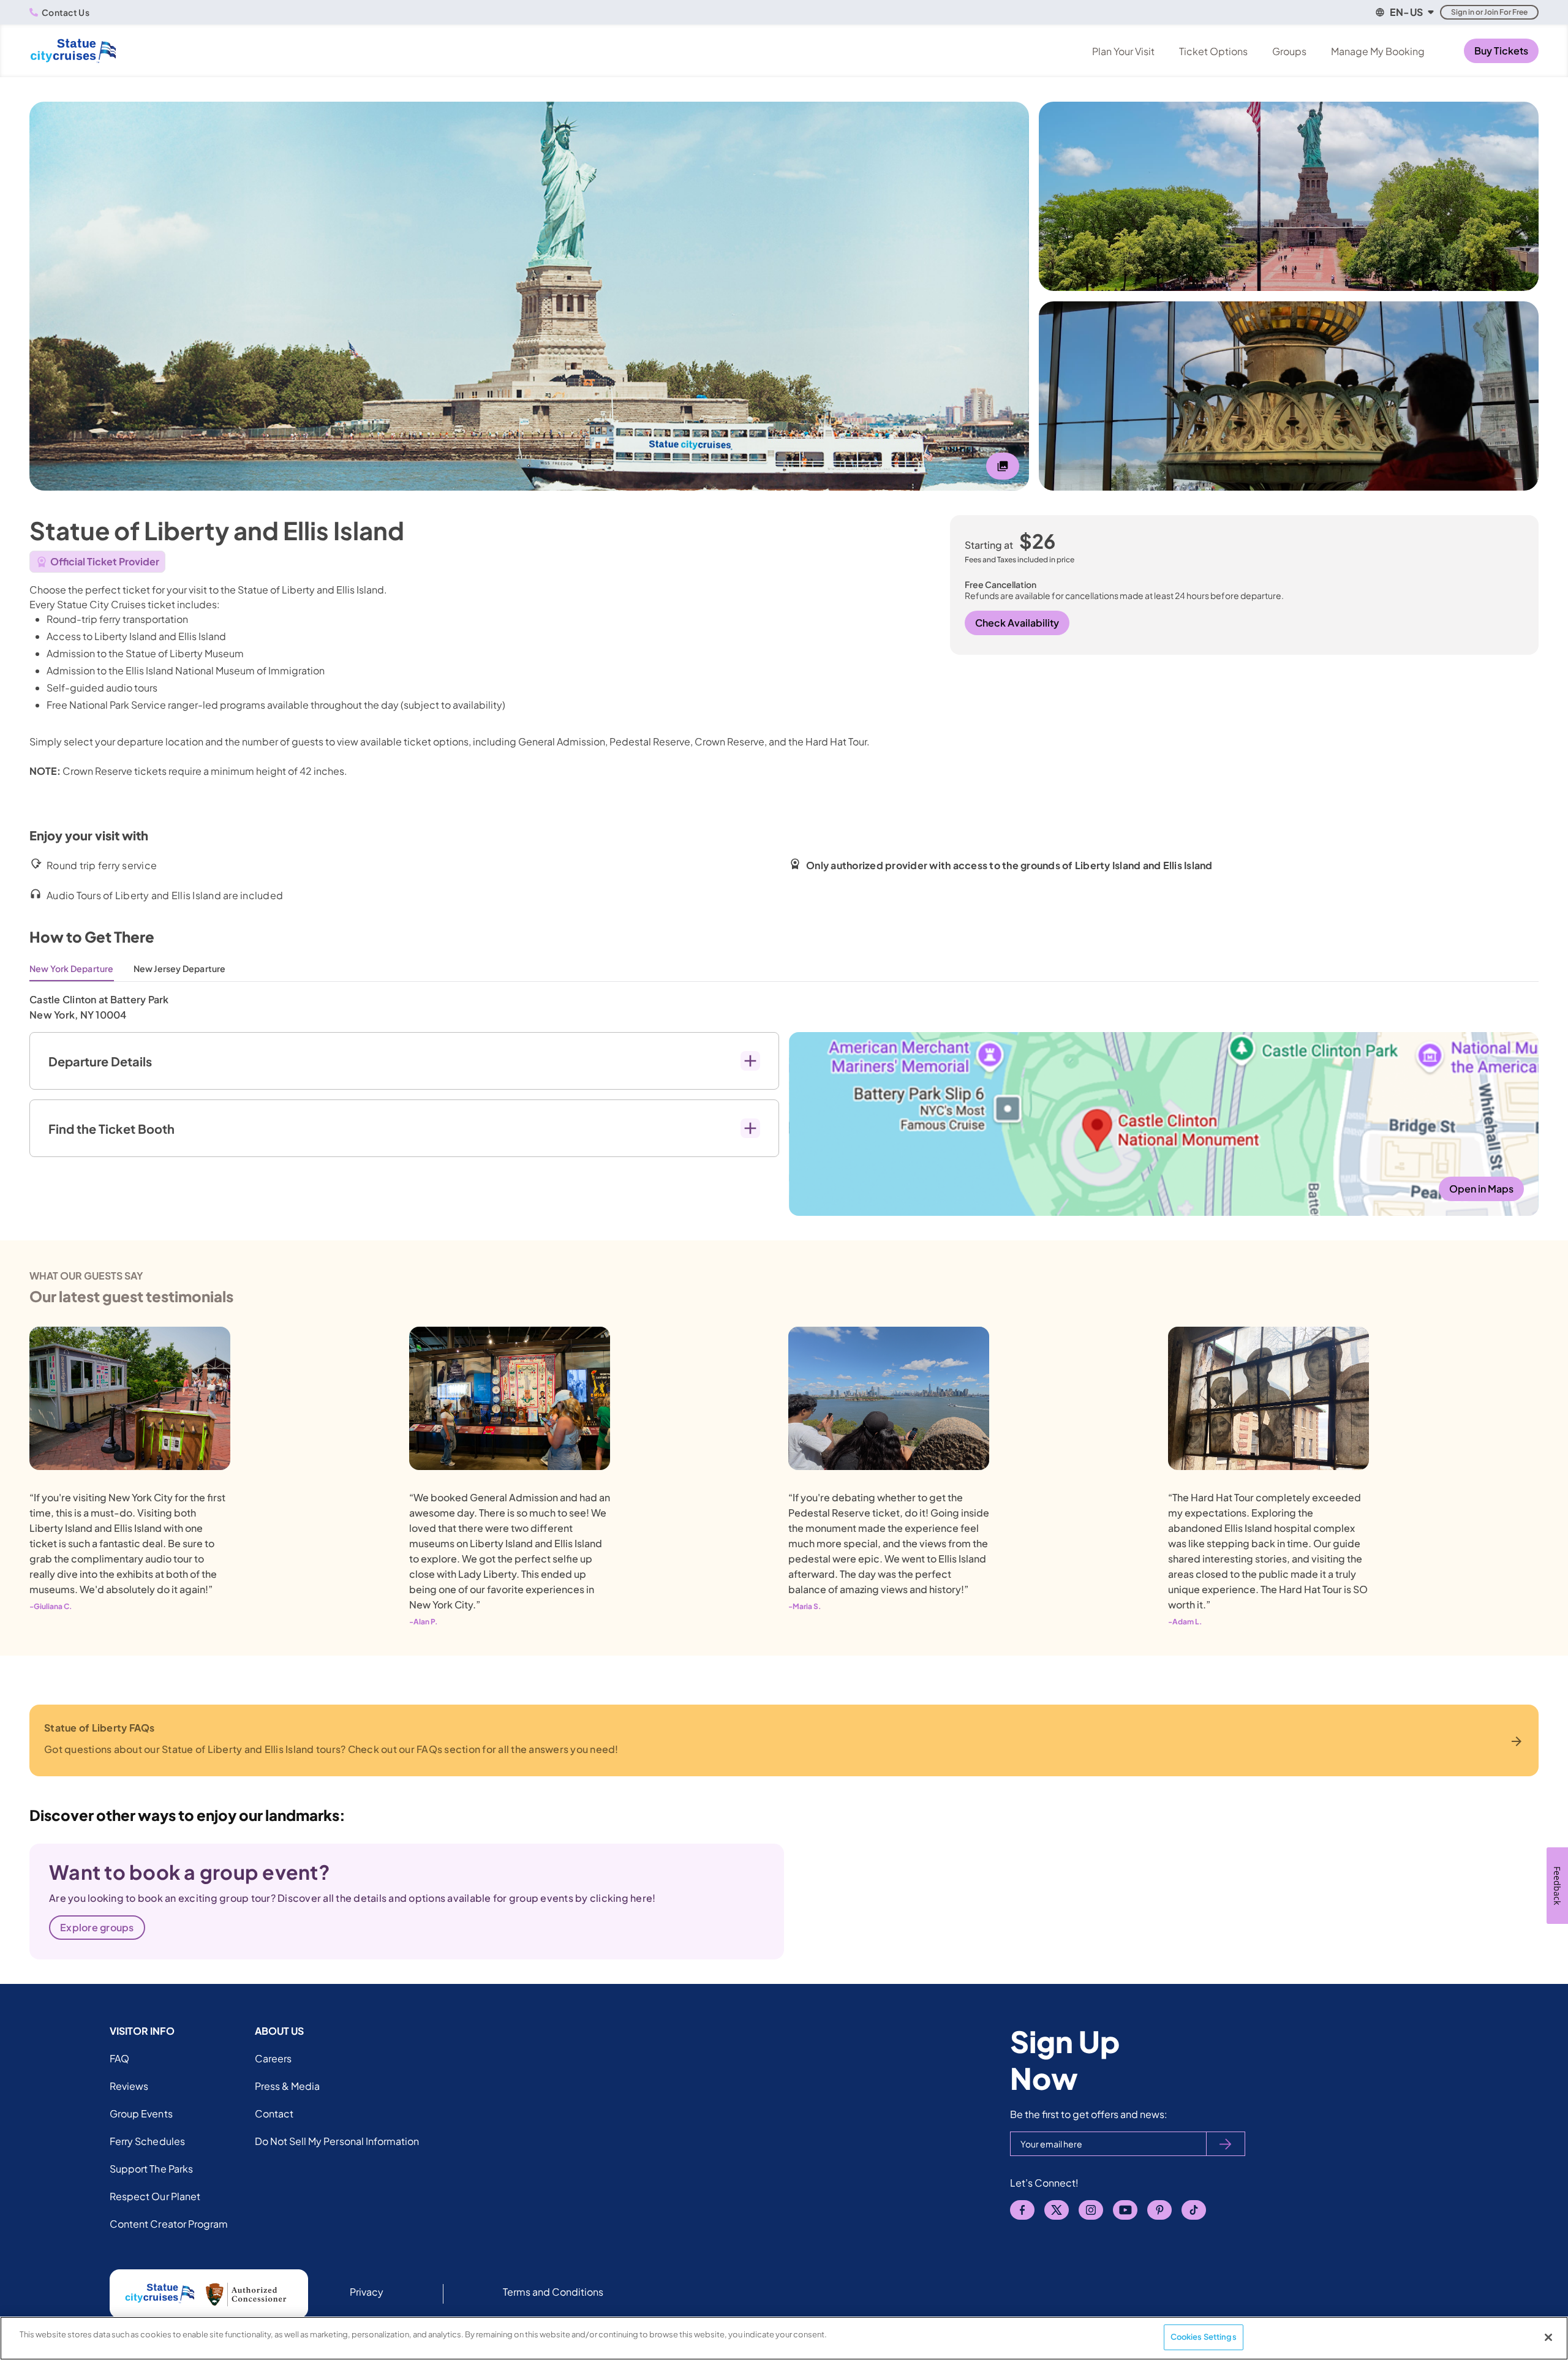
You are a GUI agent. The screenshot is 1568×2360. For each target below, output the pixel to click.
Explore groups (97, 1927)
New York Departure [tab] (72, 968)
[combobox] (1404, 12)
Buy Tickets (1501, 51)
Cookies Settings (1204, 2337)
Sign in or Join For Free (1489, 12)
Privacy (367, 2292)
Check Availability (1017, 623)
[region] (784, 2338)
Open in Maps (1481, 1189)
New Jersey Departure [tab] (180, 968)
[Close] (1548, 2337)
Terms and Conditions (553, 2292)
